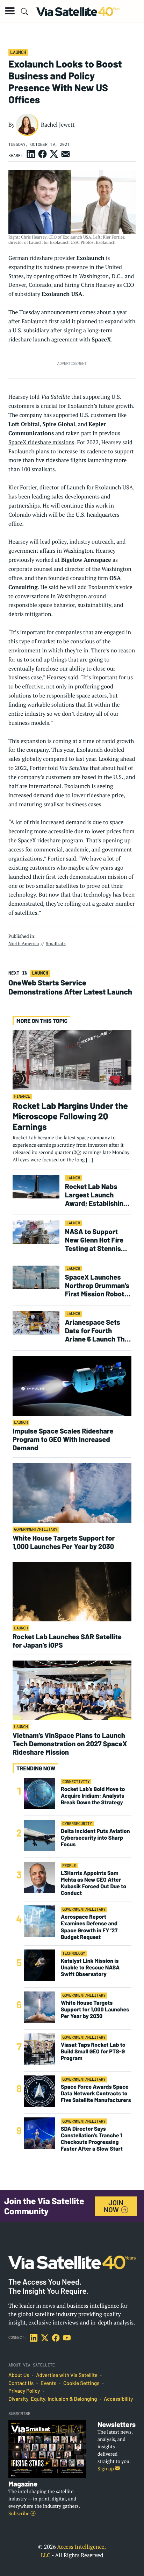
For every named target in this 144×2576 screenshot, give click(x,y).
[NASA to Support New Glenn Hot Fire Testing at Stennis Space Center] (36, 1232)
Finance (22, 1096)
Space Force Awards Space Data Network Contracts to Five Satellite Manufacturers (96, 2093)
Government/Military (36, 1530)
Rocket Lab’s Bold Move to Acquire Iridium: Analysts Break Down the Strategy (93, 1796)
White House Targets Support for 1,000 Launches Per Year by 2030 (64, 1542)
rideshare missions (51, 442)
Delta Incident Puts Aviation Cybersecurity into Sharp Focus (95, 1838)
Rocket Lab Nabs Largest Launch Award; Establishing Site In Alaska (96, 1195)
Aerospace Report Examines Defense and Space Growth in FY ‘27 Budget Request (89, 1927)
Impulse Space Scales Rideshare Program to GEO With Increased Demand (63, 1439)
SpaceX (17, 442)
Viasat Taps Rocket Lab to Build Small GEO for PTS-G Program (93, 2051)
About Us (19, 2375)
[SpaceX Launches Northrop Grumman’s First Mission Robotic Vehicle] (36, 1277)
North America (24, 943)
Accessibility (118, 2399)
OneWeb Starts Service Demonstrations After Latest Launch (71, 987)
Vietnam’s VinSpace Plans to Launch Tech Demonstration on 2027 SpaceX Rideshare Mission (70, 1743)
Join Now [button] (114, 2206)
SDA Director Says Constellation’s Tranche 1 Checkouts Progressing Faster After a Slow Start (92, 2139)
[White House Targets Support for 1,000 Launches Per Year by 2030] (72, 1493)
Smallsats (56, 943)
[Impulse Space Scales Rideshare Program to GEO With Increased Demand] (72, 1386)
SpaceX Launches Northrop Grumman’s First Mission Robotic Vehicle (98, 1285)
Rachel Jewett (58, 125)
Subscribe (19, 2514)
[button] (10, 11)
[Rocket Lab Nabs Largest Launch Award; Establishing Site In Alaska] (36, 1186)
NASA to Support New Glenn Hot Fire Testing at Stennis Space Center (94, 1240)
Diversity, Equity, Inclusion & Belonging (53, 2399)
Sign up (106, 2469)
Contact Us (21, 2383)
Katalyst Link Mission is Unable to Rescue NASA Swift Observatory (90, 1968)
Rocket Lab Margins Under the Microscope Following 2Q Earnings (70, 1116)
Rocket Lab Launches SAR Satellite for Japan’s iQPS (67, 1641)
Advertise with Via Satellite (67, 2375)
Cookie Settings (81, 2383)
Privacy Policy (24, 2391)
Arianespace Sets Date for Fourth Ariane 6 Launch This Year (98, 1330)
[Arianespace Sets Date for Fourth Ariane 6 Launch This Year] (36, 1322)
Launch (18, 52)
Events (48, 2383)
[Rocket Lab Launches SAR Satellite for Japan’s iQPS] (72, 1591)
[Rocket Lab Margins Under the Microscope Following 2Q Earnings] (72, 1060)
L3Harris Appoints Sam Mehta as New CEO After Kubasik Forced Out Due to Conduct (93, 1883)
